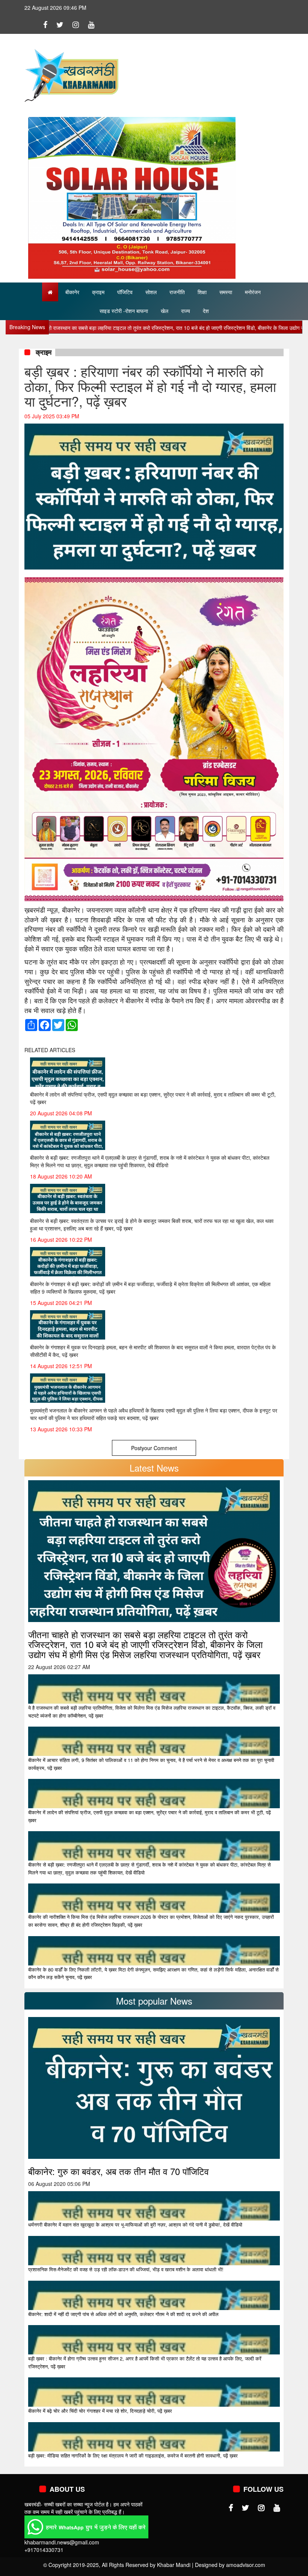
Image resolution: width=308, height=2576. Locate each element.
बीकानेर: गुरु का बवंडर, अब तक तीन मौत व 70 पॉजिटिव (119, 2171)
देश (206, 311)
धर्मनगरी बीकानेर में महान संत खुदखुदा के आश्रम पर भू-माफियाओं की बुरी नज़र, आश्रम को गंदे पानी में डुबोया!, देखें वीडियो (135, 2224)
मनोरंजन (253, 292)
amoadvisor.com (246, 2565)
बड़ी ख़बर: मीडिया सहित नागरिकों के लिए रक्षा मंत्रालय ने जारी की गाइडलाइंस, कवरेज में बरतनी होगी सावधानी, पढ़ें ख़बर (133, 2455)
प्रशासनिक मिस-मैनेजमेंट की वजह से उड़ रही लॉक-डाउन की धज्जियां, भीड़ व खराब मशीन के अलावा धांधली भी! (126, 2269)
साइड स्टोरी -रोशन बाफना (124, 311)
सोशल (151, 292)
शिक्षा (202, 292)
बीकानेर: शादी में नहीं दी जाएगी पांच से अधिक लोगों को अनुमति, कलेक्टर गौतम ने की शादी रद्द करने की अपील (123, 2314)
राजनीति (177, 292)
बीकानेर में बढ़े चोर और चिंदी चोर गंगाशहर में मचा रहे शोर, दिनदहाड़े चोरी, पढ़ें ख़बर (100, 2411)
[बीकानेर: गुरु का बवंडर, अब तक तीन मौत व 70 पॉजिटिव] (154, 2087)
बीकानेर (72, 292)
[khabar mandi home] (71, 74)
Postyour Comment (154, 1448)
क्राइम (98, 292)
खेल (165, 311)
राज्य (186, 311)
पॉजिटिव (125, 292)
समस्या (226, 292)
